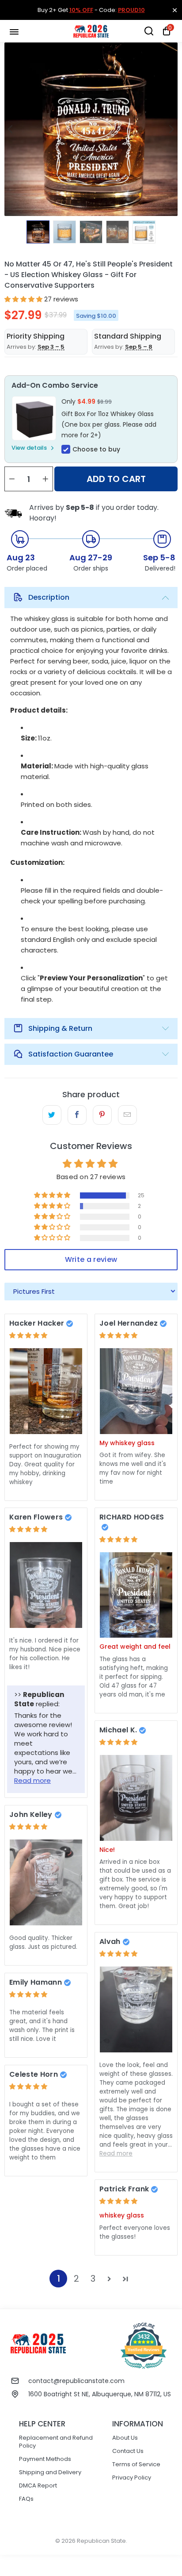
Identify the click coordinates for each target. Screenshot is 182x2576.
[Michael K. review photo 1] (136, 1798)
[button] (23, 299)
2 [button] (76, 2279)
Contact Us (128, 2451)
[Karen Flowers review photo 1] (46, 1585)
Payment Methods (45, 2459)
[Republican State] (91, 31)
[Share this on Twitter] (52, 1115)
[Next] (171, 129)
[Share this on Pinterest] (102, 1115)
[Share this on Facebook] (77, 1115)
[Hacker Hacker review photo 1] (46, 1391)
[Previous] (11, 129)
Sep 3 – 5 (51, 347)
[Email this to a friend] (127, 1115)
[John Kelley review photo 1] (46, 1882)
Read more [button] (32, 1780)
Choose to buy (96, 449)
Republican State (101, 2541)
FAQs (26, 2499)
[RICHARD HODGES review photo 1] (136, 1595)
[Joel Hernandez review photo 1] (136, 1391)
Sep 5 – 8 (139, 347)
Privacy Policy (132, 2478)
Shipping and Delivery (50, 2472)
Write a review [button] (91, 1259)
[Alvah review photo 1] (136, 2009)
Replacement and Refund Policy (56, 2442)
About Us (125, 2438)
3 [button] (93, 2279)
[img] (28, 1335)
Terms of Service (136, 2464)
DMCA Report (38, 2485)
